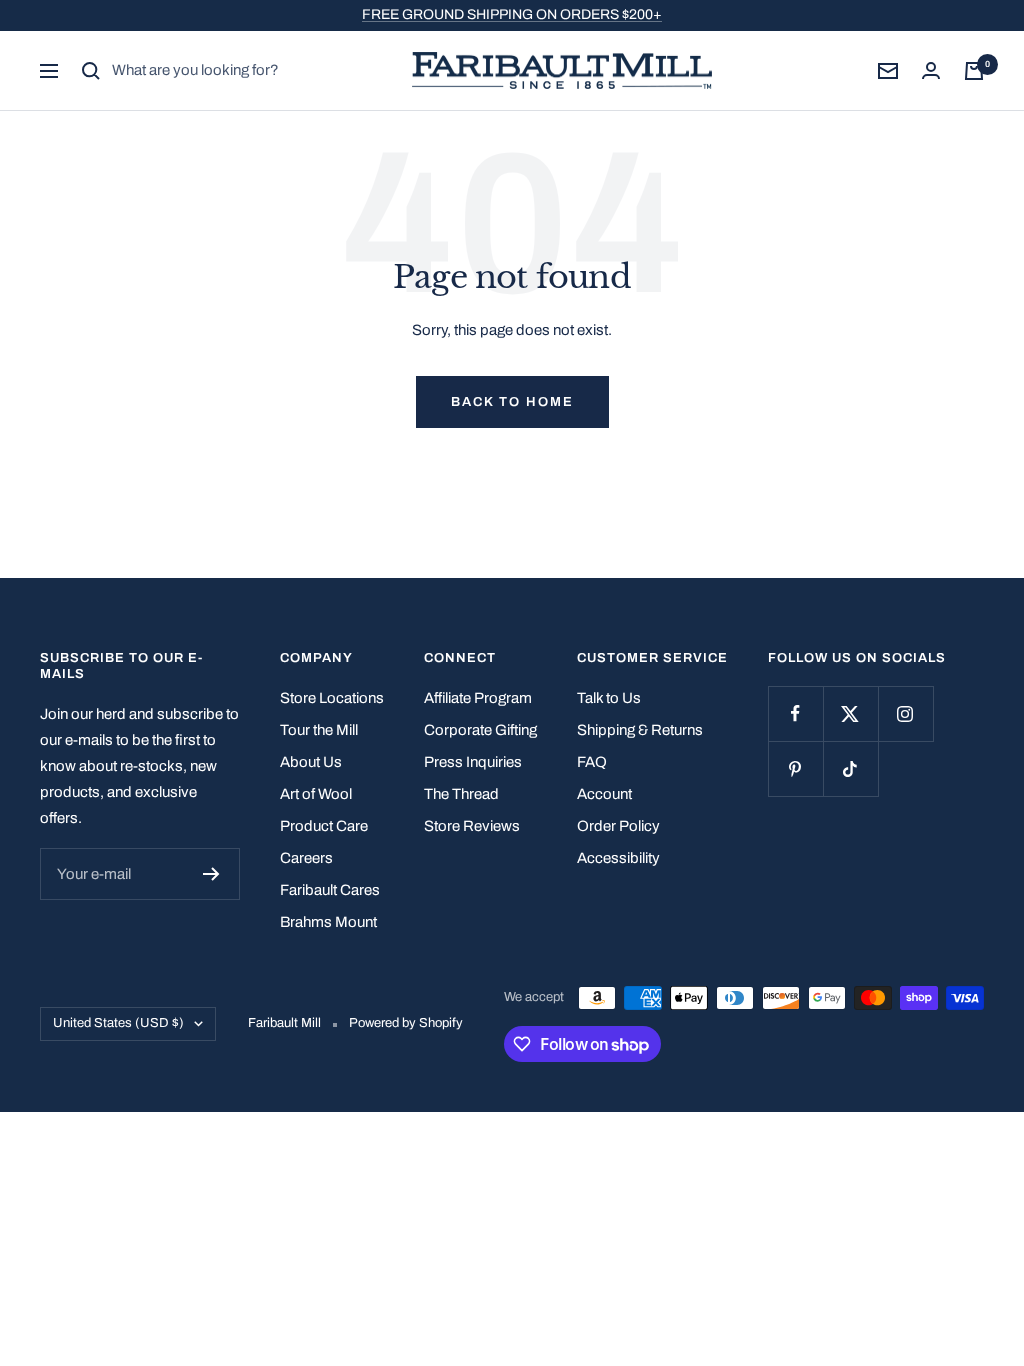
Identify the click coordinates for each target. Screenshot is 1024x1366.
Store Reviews (472, 826)
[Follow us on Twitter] (850, 713)
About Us (311, 762)
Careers (306, 858)
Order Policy (618, 826)
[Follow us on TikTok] (850, 768)
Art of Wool (316, 794)
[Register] (211, 874)
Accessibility (618, 858)
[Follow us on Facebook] (795, 713)
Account (604, 794)
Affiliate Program (478, 698)
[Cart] (974, 71)
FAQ (592, 762)
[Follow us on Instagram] (905, 713)
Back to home (512, 402)
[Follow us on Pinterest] (795, 768)
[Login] (931, 70)
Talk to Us (609, 698)
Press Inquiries (473, 762)
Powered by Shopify (406, 1023)
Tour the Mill (319, 730)
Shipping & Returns (640, 730)
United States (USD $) (118, 1023)
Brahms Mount (328, 922)
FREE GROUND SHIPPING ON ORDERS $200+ (512, 14)
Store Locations (332, 698)
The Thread (461, 794)
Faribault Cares (330, 890)
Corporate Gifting (480, 730)
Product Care (324, 826)
